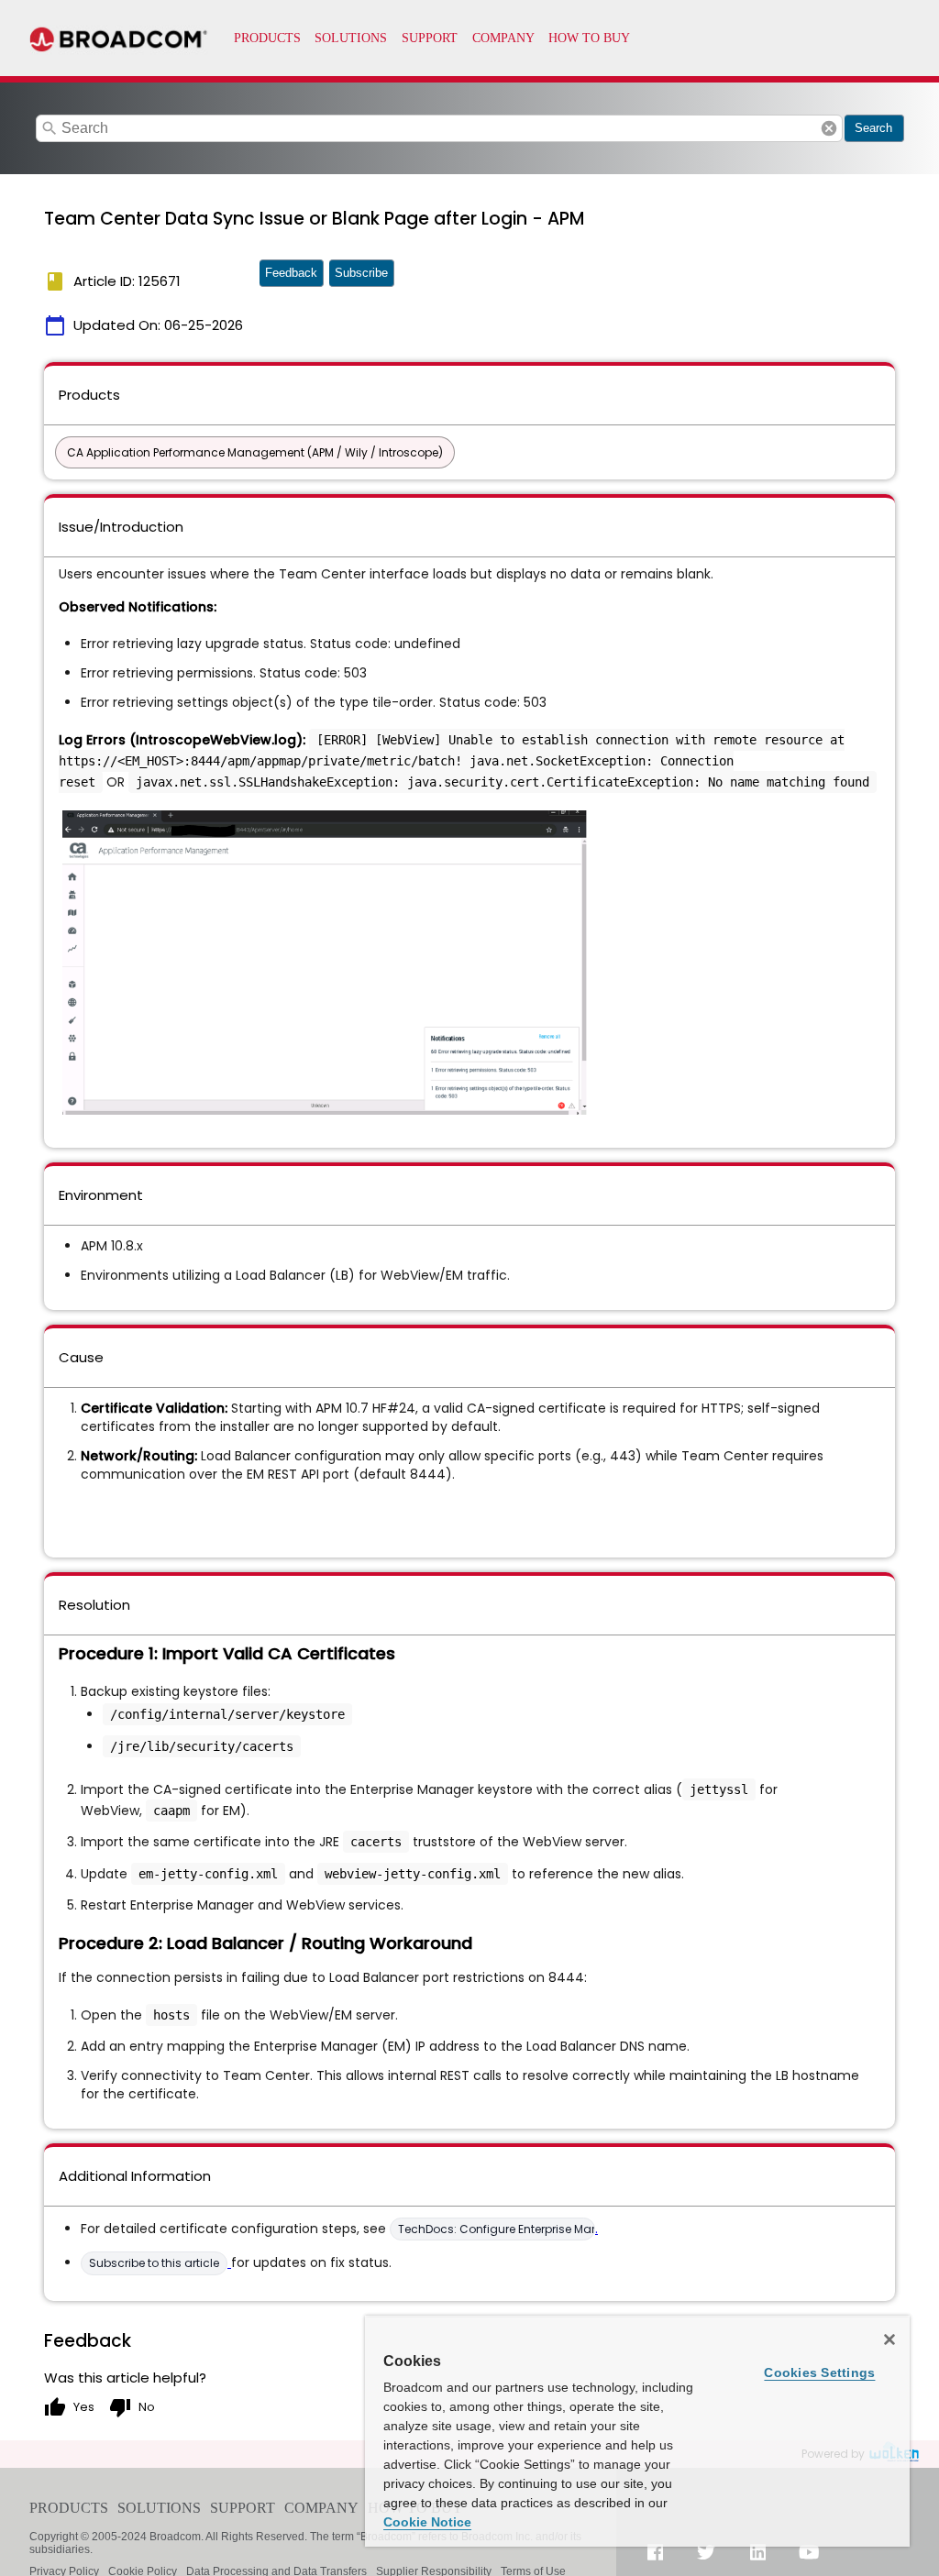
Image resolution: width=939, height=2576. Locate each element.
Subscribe (361, 273)
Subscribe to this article (154, 2263)
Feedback (291, 273)
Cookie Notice (427, 2522)
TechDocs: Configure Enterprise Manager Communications (497, 2229)
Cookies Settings (819, 2372)
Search (873, 128)
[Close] (889, 2339)
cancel (829, 128)
